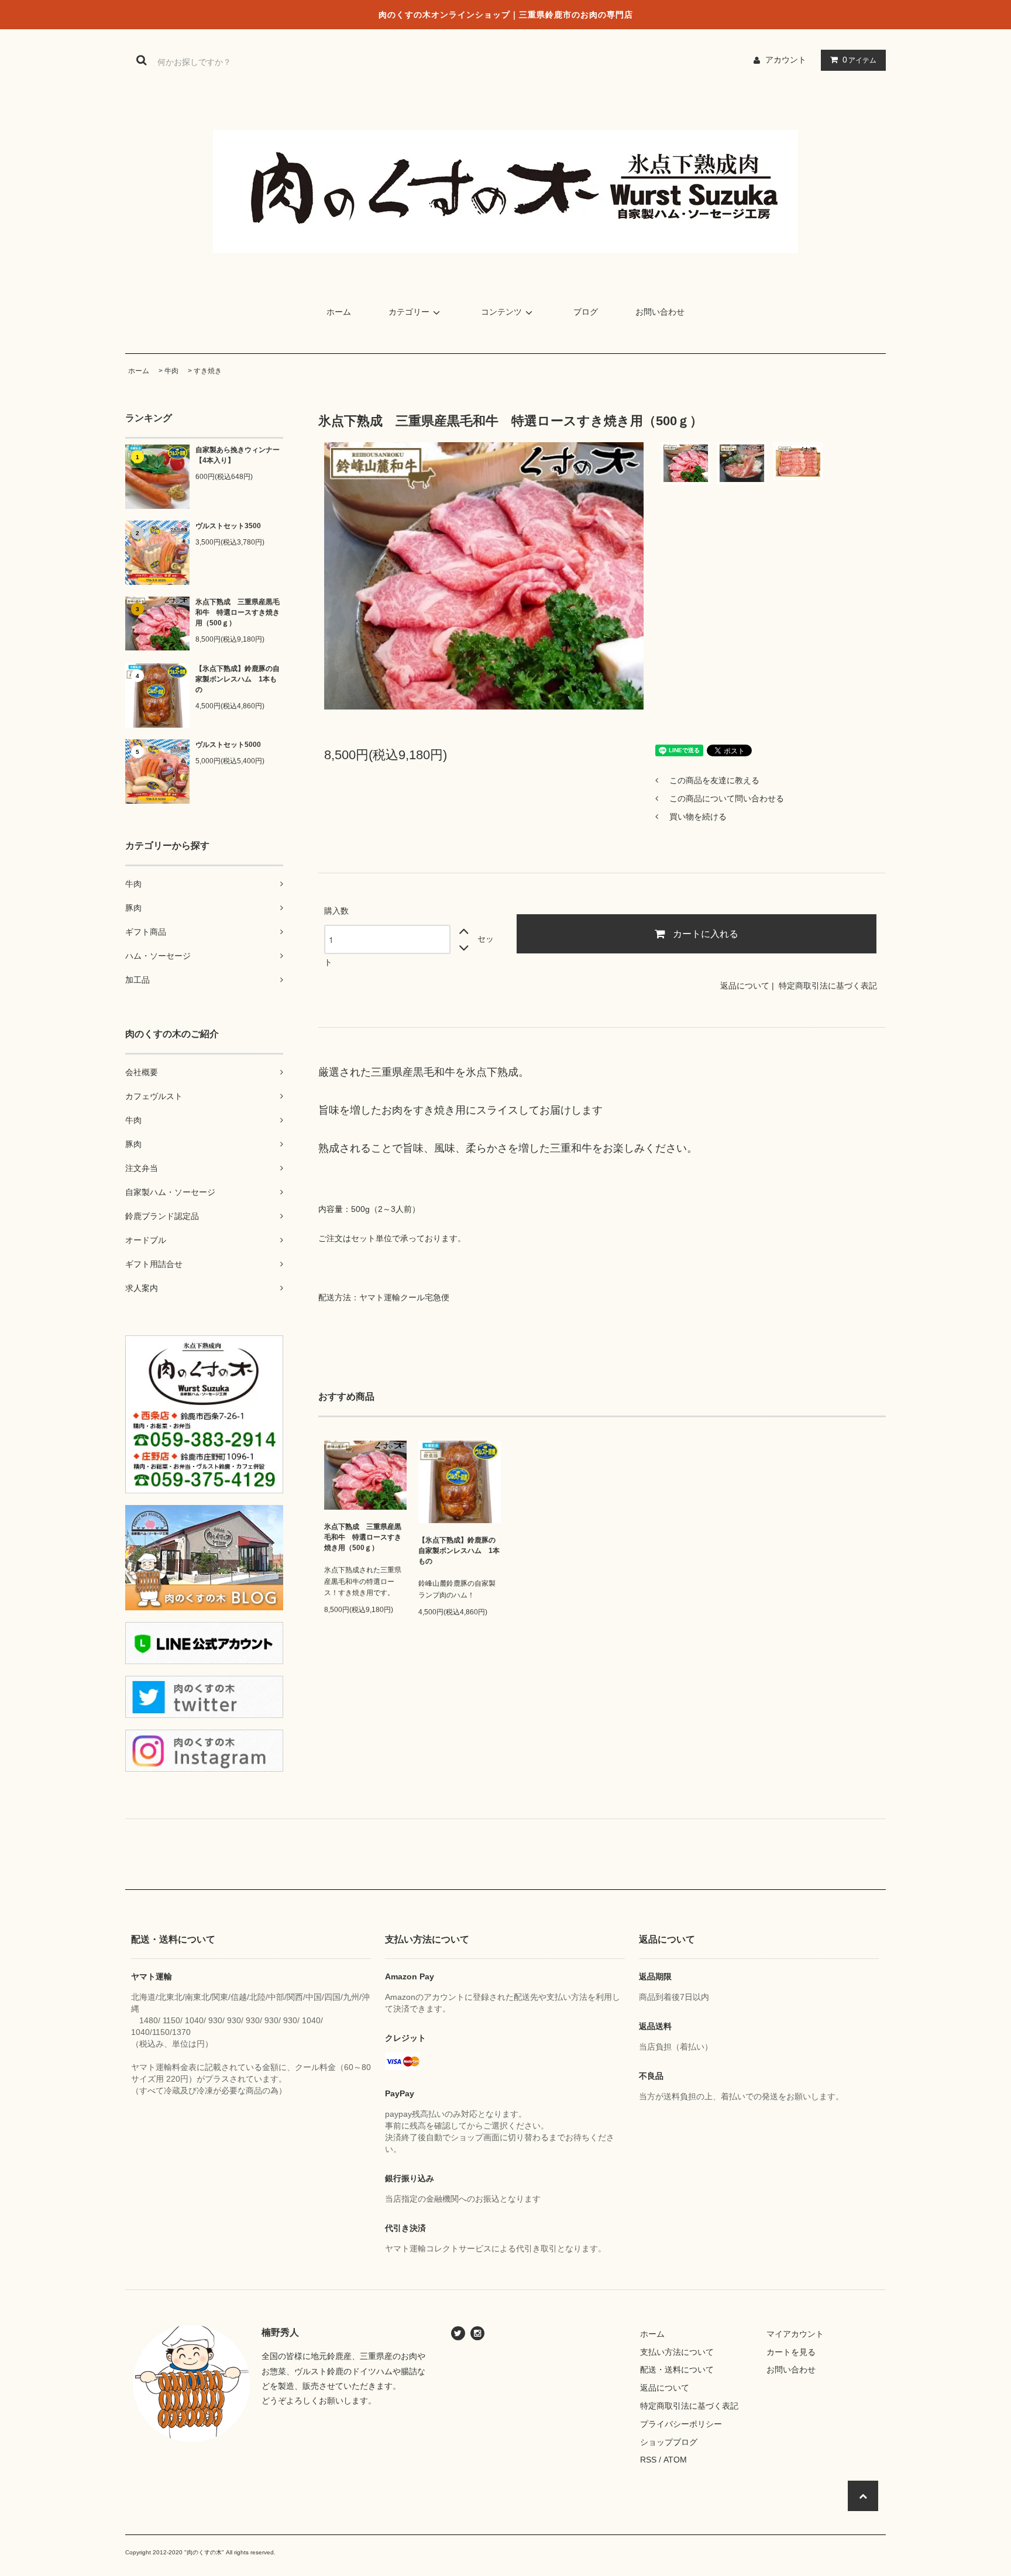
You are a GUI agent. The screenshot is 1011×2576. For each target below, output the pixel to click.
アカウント (786, 60)
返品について (745, 986)
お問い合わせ (660, 312)
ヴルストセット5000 (228, 745)
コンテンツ (501, 312)
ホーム (339, 312)
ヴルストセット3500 (228, 526)
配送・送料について (677, 2370)
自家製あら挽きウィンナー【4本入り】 (238, 455)
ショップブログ (669, 2442)
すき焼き (208, 371)
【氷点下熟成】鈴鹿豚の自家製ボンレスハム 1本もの (238, 679)
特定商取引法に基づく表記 (828, 986)
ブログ (586, 312)
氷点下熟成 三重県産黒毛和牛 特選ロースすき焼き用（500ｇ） (238, 612)
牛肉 (171, 371)
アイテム (859, 60)
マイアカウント (795, 2334)
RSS (648, 2460)
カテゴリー (409, 312)
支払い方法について (677, 2352)
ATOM (675, 2460)
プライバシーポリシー (681, 2424)
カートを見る (791, 2352)
